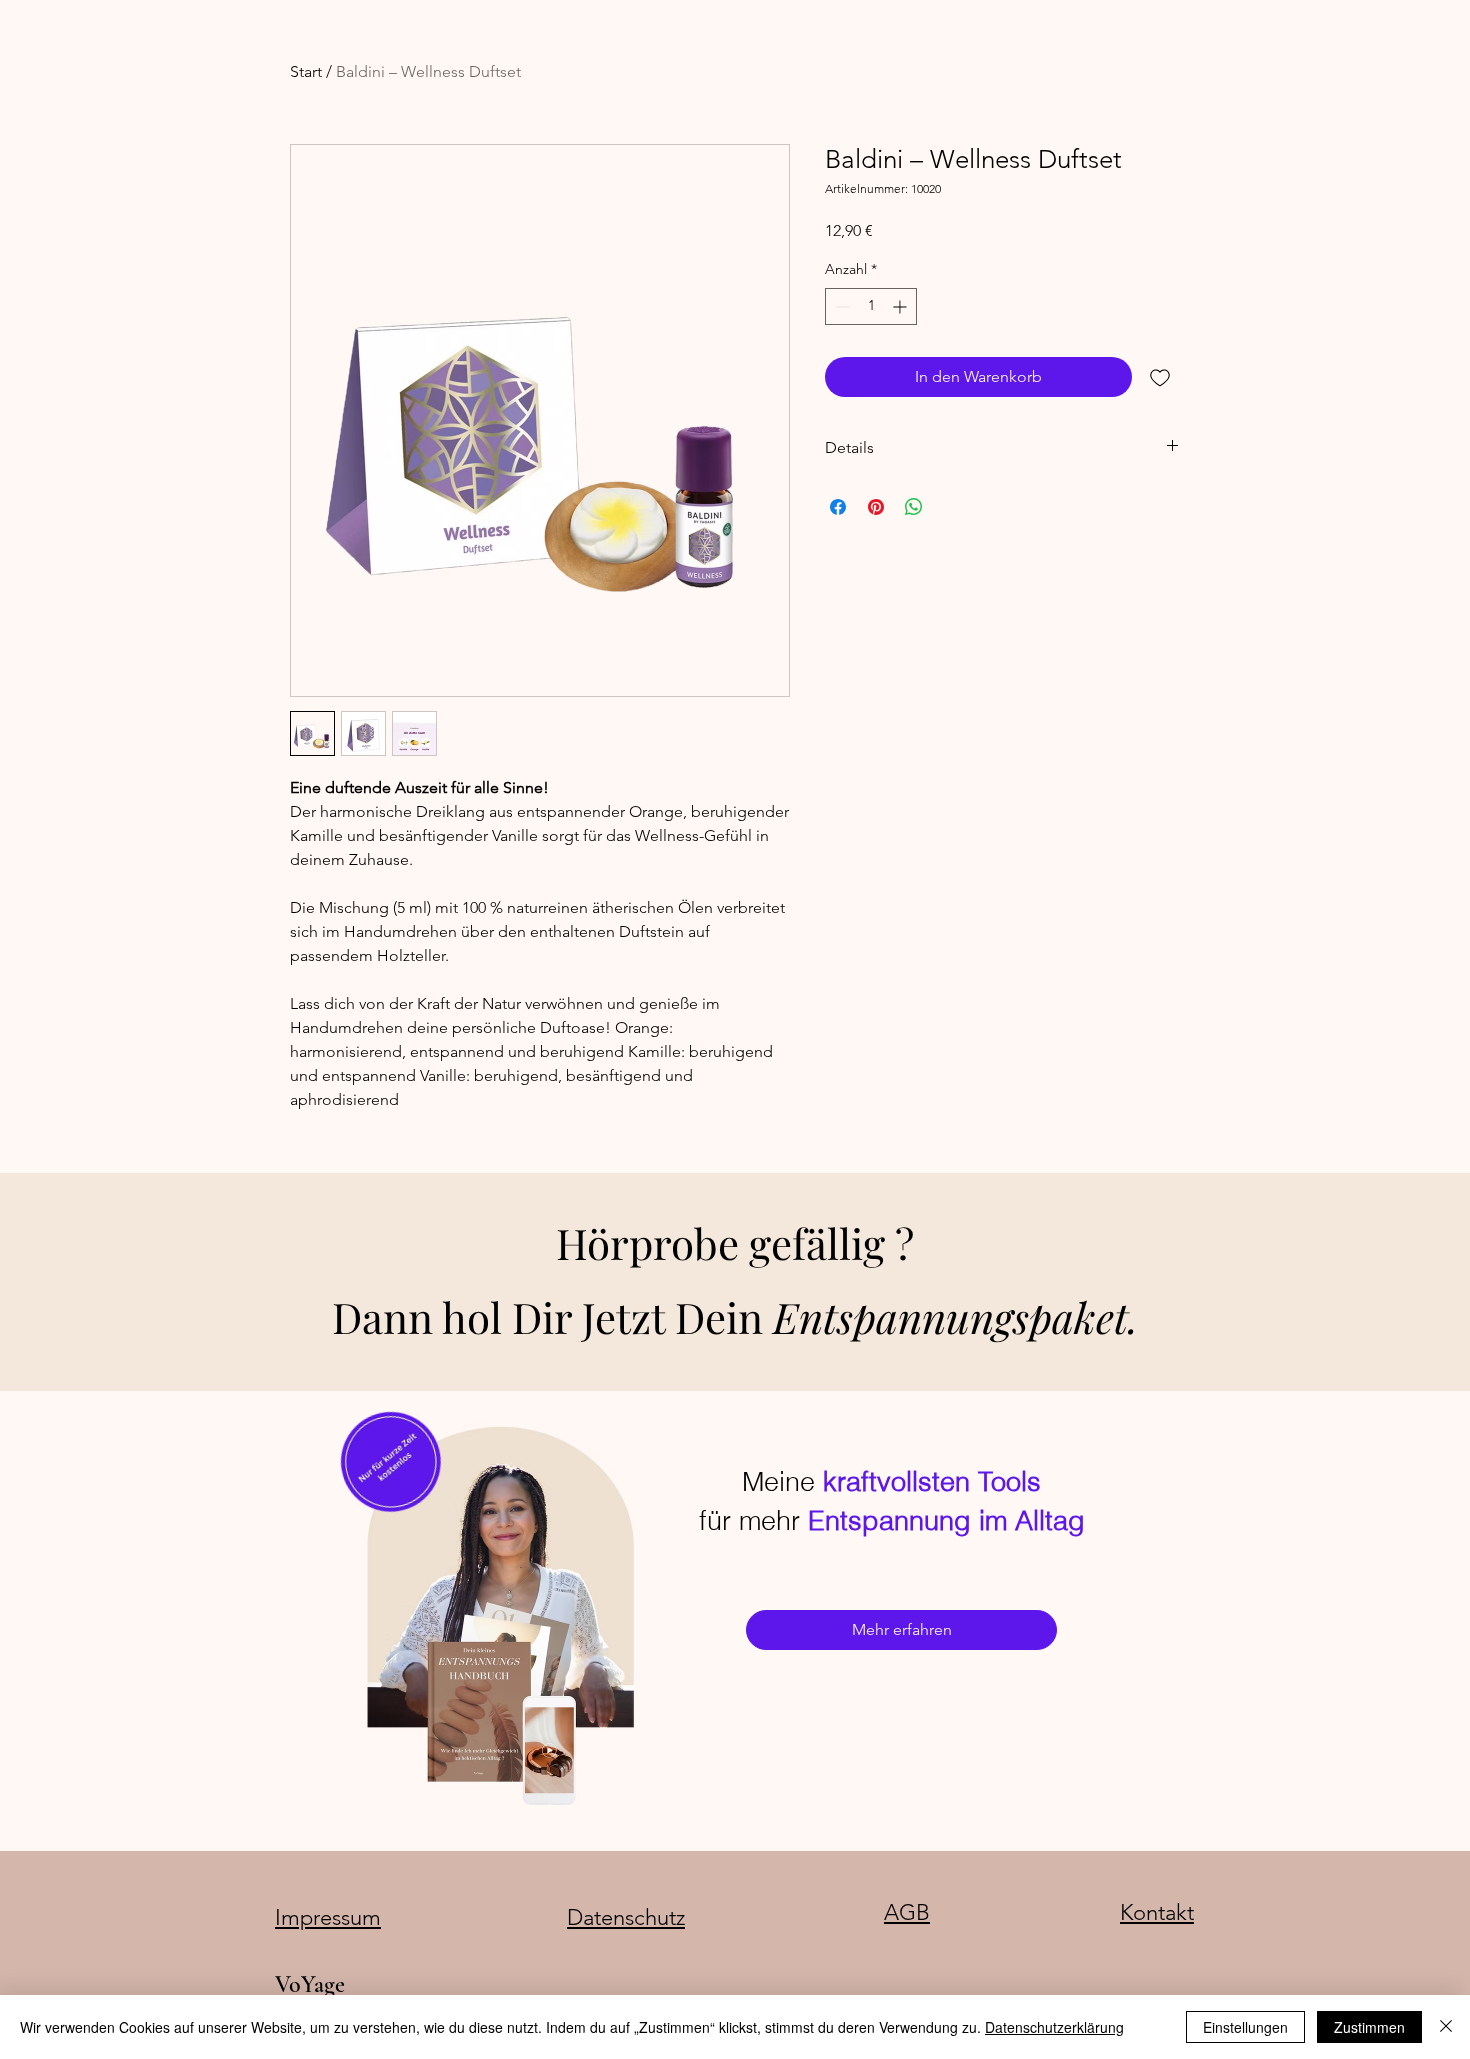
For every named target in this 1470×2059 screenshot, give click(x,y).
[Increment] (901, 306)
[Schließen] (1446, 2027)
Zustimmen (1369, 2027)
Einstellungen (1245, 2027)
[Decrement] (840, 306)
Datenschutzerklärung (1054, 2027)
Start (306, 71)
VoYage (310, 1984)
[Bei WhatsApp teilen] (914, 507)
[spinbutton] (871, 306)
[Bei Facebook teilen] (838, 507)
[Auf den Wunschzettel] (1160, 377)
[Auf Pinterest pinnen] (876, 507)
